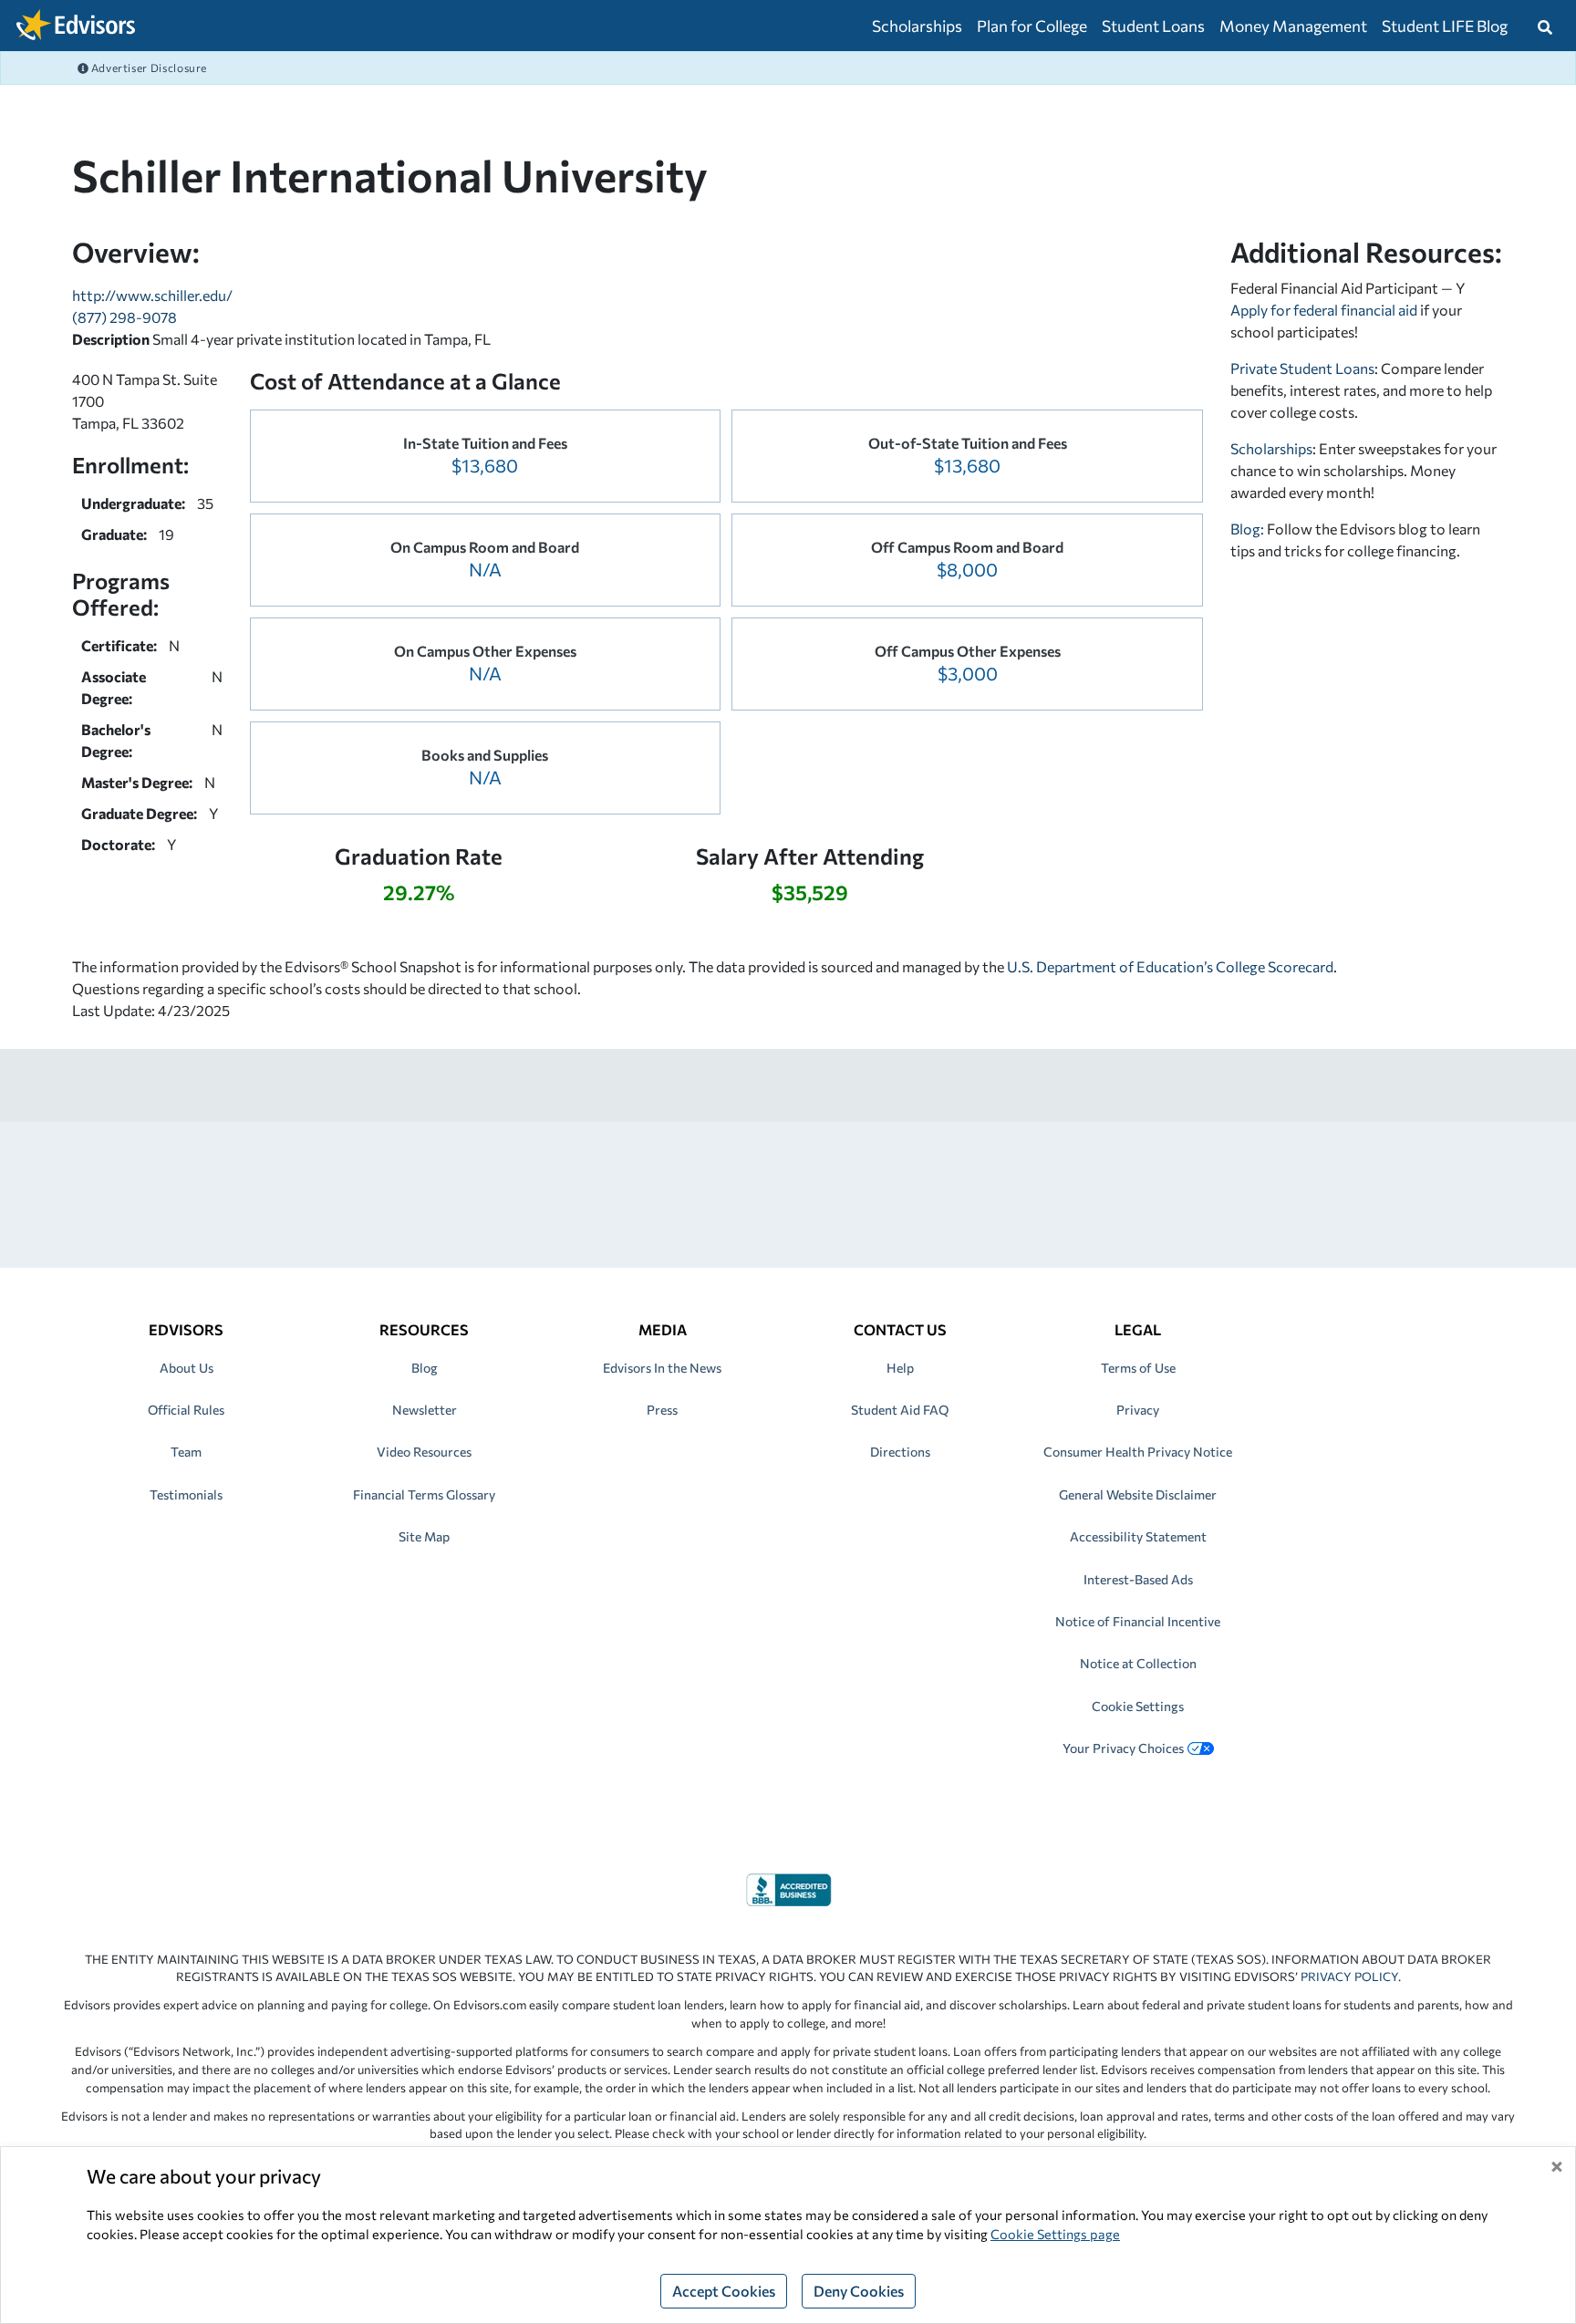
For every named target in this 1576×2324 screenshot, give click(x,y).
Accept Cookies (724, 2291)
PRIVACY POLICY (1349, 1976)
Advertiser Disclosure (148, 67)
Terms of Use (1138, 1368)
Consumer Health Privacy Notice (1138, 1452)
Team (186, 1452)
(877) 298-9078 (124, 317)
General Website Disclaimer (1138, 1494)
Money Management (1293, 26)
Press (662, 1410)
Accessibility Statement (1138, 1536)
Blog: (1249, 529)
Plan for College (1032, 26)
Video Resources (424, 1452)
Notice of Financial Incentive (1138, 1621)
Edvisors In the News (662, 1368)
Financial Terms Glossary (424, 1494)
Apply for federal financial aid (1324, 310)
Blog (425, 1368)
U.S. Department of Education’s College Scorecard (1170, 966)
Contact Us (900, 1329)
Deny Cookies (859, 2291)
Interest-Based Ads (1138, 1579)
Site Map (424, 1536)
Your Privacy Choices (1123, 1748)
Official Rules (186, 1410)
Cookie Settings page (1055, 2234)
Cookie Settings (1138, 1706)
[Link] (788, 1888)
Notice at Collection (1138, 1663)
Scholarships (917, 26)
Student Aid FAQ (900, 1410)
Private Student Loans (1302, 368)
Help (900, 1368)
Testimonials (186, 1494)
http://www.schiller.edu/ (152, 295)
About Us (187, 1368)
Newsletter (425, 1410)
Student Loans (1153, 26)
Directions (900, 1452)
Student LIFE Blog (1445, 26)
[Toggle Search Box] (1545, 26)
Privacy (1138, 1410)
